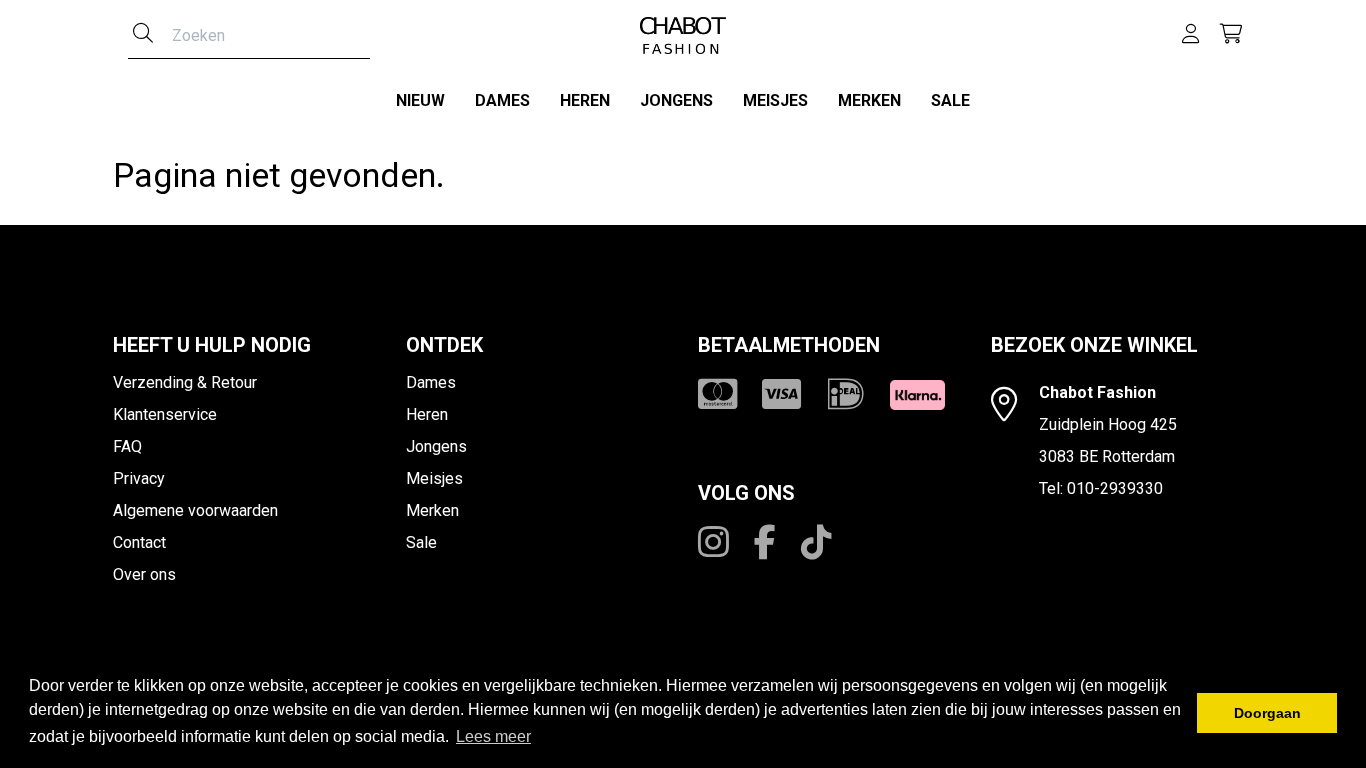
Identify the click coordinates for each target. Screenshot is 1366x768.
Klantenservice (165, 414)
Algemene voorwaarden (195, 510)
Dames (502, 100)
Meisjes (775, 100)
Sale (950, 100)
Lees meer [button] (493, 736)
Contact (139, 542)
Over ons (144, 574)
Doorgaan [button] (1267, 713)
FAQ (127, 446)
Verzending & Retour (185, 382)
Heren (585, 100)
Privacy (139, 478)
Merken (869, 100)
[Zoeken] (143, 35)
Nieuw (420, 100)
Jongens (676, 100)
